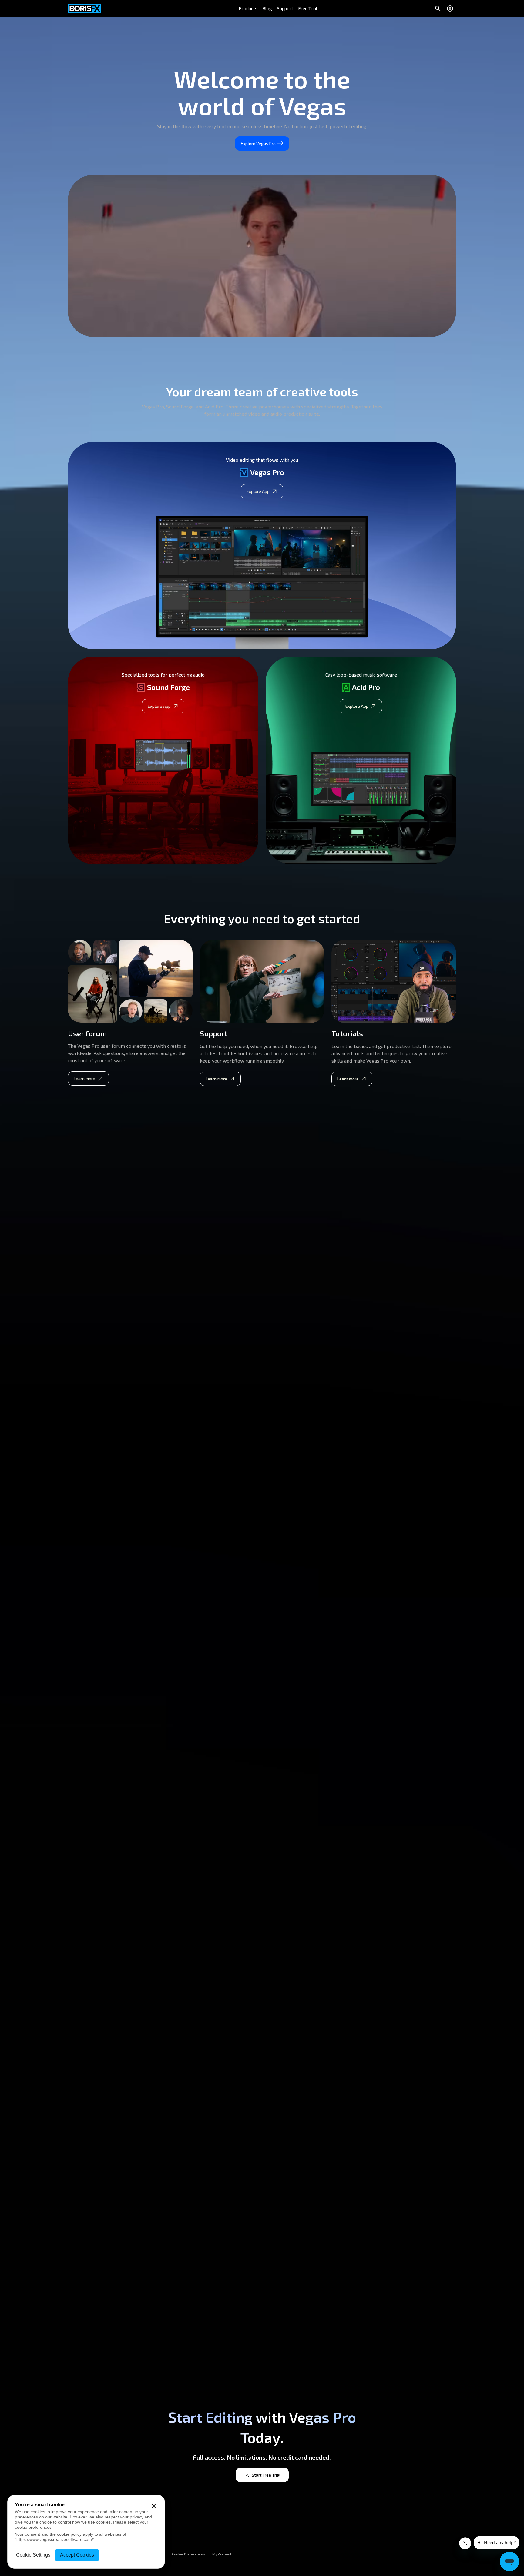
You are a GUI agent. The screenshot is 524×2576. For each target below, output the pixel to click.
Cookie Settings (33, 2555)
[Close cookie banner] (154, 2506)
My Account (222, 2554)
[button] (248, 8)
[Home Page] (85, 8)
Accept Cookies (77, 2555)
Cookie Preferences (188, 2554)
